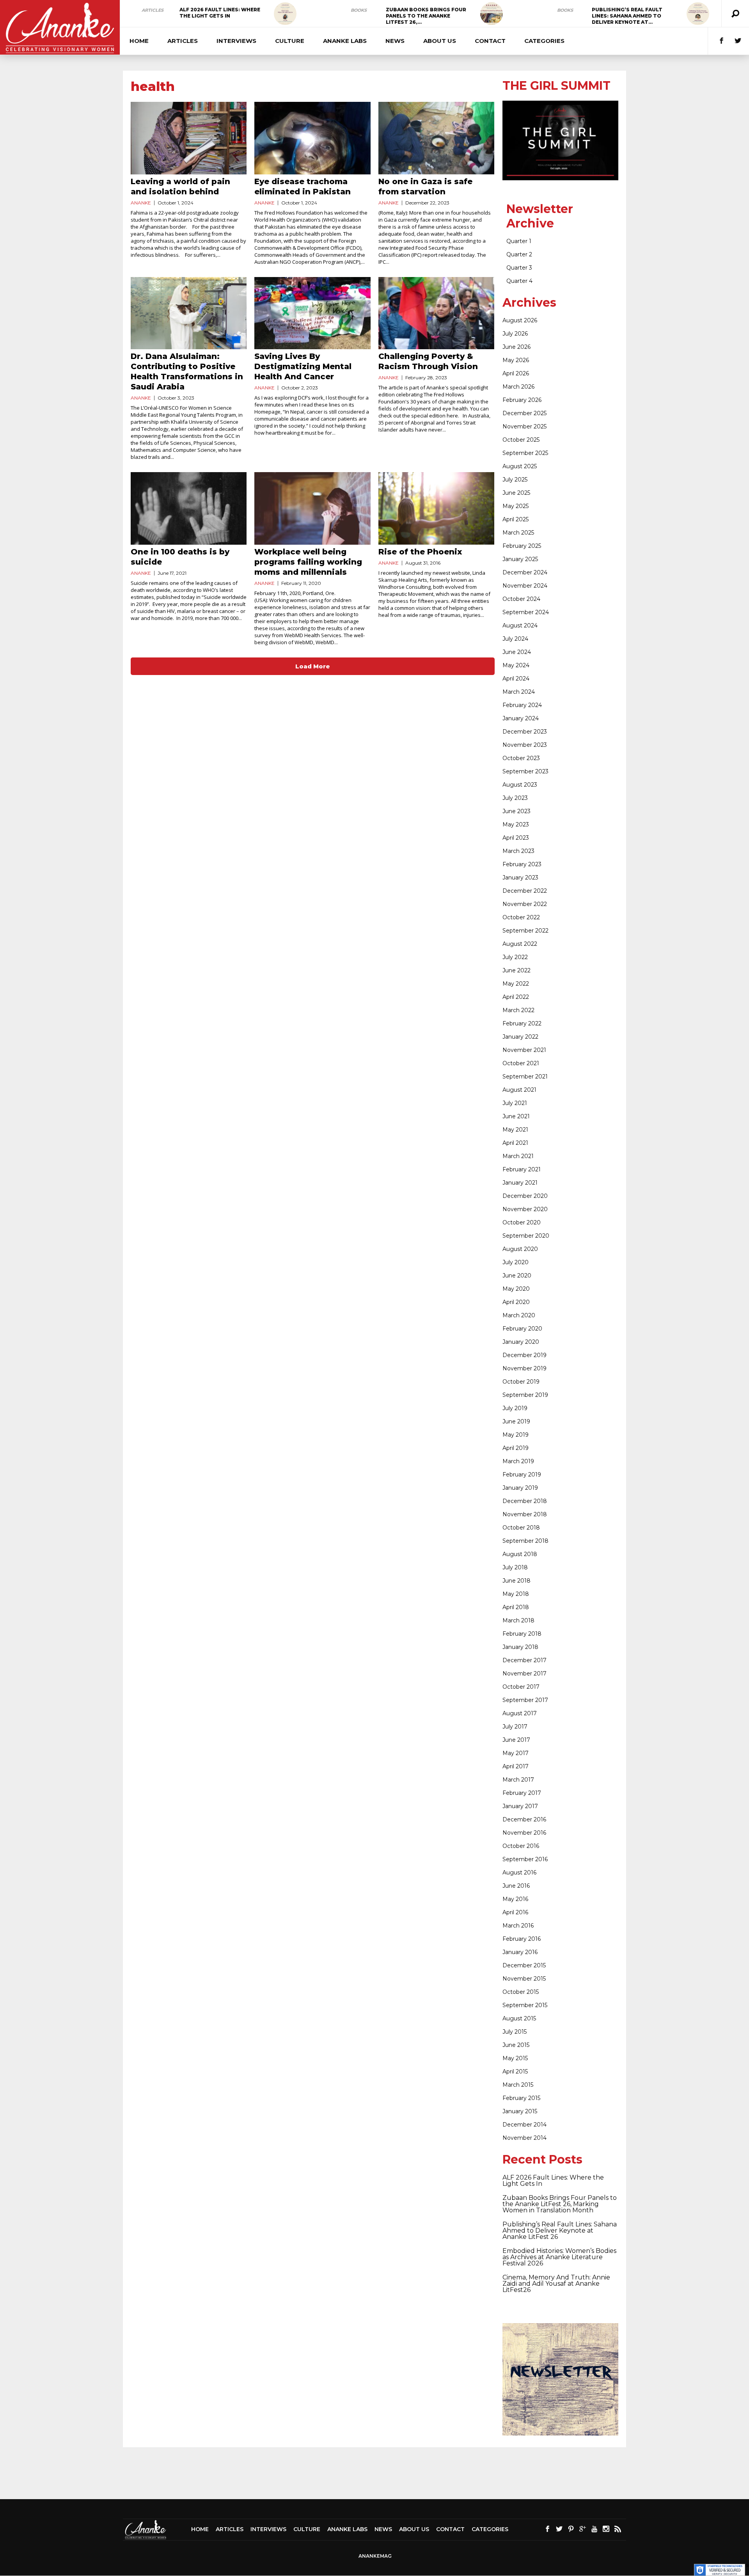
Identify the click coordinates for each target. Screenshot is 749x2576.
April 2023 (516, 838)
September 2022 (525, 931)
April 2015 (515, 2071)
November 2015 (524, 1979)
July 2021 (515, 1103)
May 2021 (515, 1130)
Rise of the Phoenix (420, 552)
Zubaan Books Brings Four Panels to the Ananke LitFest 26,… (426, 16)
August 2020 (520, 1249)
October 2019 (521, 1382)
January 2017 (520, 1806)
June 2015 (516, 2045)
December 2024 (525, 572)
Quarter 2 (519, 254)
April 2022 (516, 997)
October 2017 (521, 1687)
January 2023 (520, 878)
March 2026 (518, 387)
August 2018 (520, 1554)
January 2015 (520, 2111)
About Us (440, 41)
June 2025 (516, 493)
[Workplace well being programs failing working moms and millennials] (312, 508)
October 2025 (521, 440)
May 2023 (516, 824)
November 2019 (524, 1368)
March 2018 (518, 1620)
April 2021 (515, 1143)
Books (359, 10)
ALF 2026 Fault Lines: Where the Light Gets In (220, 13)
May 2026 (516, 360)
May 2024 (516, 665)
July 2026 (515, 334)
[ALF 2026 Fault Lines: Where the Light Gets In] (285, 14)
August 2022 (520, 944)
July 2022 (515, 957)
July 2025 (515, 480)
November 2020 (525, 1209)
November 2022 (525, 904)
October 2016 (521, 1846)
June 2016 (516, 1886)
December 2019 (524, 1355)
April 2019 (516, 1448)
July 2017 (515, 1727)
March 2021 (518, 1156)
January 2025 (520, 559)
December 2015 (524, 1965)
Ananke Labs (345, 41)
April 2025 (516, 519)
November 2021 (524, 1050)
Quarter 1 (519, 241)
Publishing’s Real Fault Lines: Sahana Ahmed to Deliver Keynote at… (627, 16)
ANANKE (141, 203)
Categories (544, 41)
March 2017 (518, 1780)
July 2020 (516, 1262)
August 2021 (519, 1090)
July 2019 (515, 1408)
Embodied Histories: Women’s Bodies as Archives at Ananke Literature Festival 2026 (559, 2257)
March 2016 (518, 1926)
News (395, 41)
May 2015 (515, 2058)
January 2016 (520, 1952)
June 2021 (516, 1116)
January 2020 (521, 1342)
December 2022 (525, 891)
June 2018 (516, 1581)
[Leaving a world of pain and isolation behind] (189, 138)
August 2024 (520, 625)
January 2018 (520, 1647)
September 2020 (526, 1236)
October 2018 (521, 1528)
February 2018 (522, 1634)
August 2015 (519, 2018)
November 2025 (524, 426)
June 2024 (517, 652)
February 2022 (522, 1023)
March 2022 (518, 1010)
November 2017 (524, 1674)
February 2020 (522, 1329)
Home (139, 41)
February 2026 (522, 400)
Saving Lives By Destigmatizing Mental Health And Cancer (303, 366)
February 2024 (522, 705)
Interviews (236, 41)
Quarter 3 (519, 268)
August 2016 (519, 1872)
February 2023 (522, 864)
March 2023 (518, 851)
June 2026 (516, 347)
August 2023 (520, 785)
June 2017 (516, 1740)
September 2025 (525, 453)
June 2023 (516, 811)
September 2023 (525, 771)
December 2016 (524, 1819)
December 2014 (524, 2125)
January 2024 (521, 718)
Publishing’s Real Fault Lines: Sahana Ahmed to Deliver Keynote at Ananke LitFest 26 (560, 2230)
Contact (490, 41)
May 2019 (516, 1435)
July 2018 (515, 1567)
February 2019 (522, 1475)
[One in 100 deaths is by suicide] (189, 508)
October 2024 (521, 599)
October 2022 (521, 917)
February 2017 (522, 1793)
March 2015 (518, 2085)
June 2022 (516, 970)
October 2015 (521, 1992)
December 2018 (525, 1501)
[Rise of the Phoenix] (436, 508)
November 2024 (525, 586)
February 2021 (522, 1169)
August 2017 (520, 1713)
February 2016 (522, 1939)
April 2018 (516, 1607)
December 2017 (524, 1660)
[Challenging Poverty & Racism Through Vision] (436, 313)
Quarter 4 (519, 281)
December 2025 (524, 413)
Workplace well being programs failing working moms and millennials (308, 562)
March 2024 (519, 692)
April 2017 (516, 1766)
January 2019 (520, 1488)
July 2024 (515, 639)
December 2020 (525, 1196)
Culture (290, 41)
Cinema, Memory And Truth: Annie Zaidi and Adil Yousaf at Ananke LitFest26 (556, 2284)
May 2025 (516, 506)
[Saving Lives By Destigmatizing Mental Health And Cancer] (312, 313)
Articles (153, 10)
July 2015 (515, 2032)
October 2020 (522, 1222)
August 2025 (520, 466)
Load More (313, 666)
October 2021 (521, 1063)
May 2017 (516, 1753)
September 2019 (525, 1395)
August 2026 (520, 320)
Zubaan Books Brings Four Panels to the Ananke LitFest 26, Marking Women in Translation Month (560, 2204)
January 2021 (520, 1183)
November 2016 (524, 1833)
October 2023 (521, 758)
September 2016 (525, 1859)
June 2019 (516, 1421)
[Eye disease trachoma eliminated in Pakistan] (312, 138)
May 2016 (515, 1899)
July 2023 (515, 798)
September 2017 (525, 1700)
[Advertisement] (374, 2473)
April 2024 (516, 679)
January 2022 (520, 1037)
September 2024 (526, 612)
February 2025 (522, 546)
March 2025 (518, 533)
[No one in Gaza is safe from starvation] (436, 138)
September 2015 (525, 2005)
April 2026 (516, 373)
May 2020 (516, 1289)
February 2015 (521, 2098)
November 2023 (525, 745)
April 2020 (516, 1302)
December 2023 (525, 732)
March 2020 (519, 1315)
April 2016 (515, 1912)
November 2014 (524, 2138)
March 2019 (518, 1461)
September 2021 (525, 1077)
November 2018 (525, 1514)
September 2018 (525, 1541)
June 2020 (517, 1276)
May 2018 (516, 1594)
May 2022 (516, 984)
